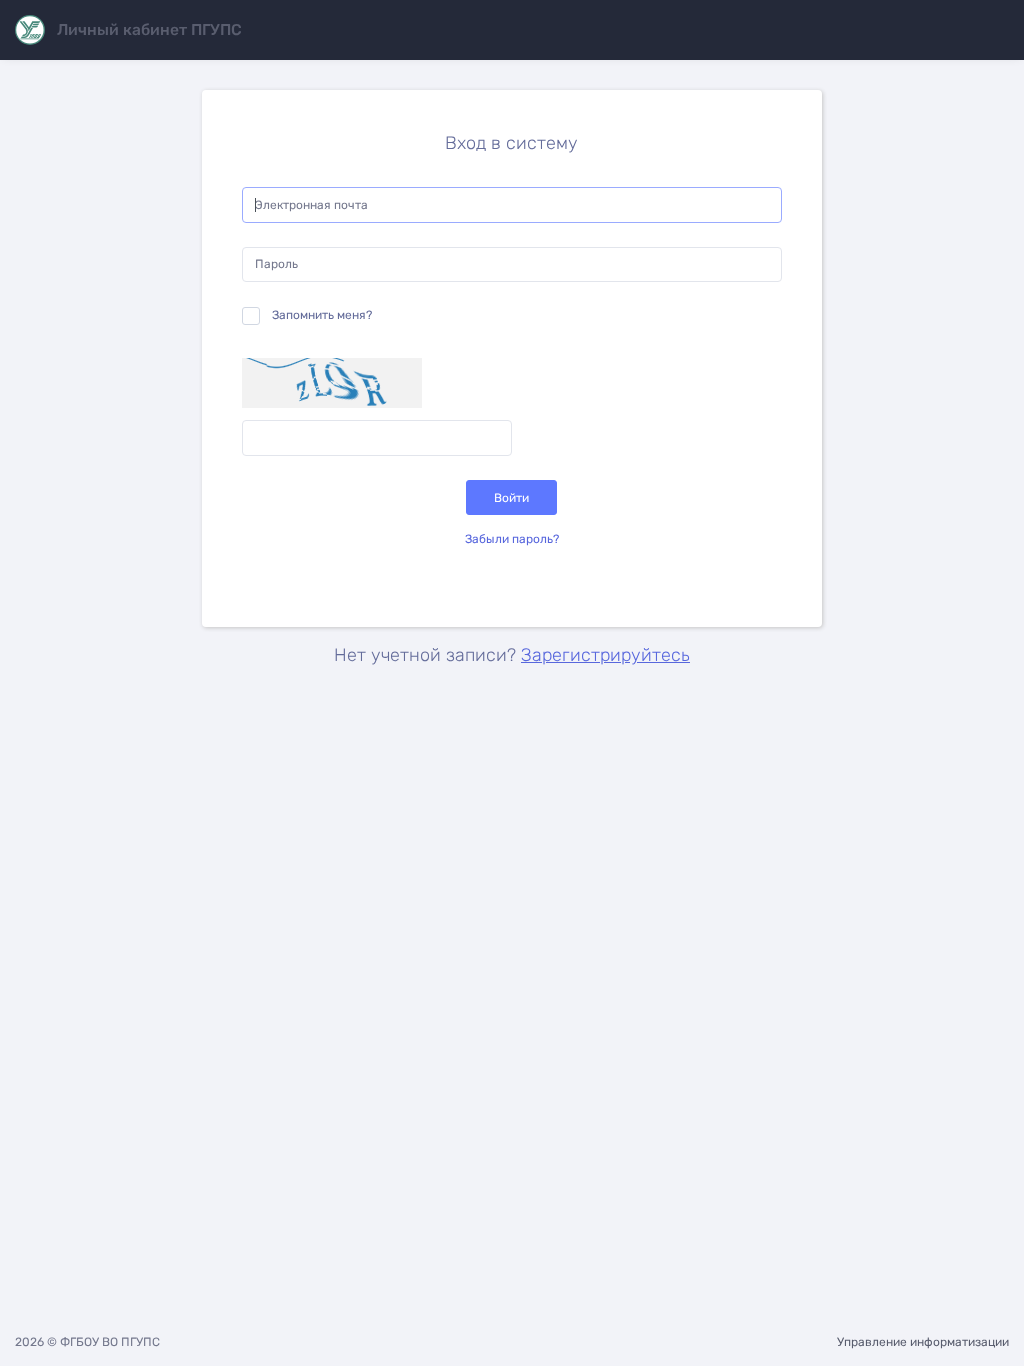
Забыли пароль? (512, 539)
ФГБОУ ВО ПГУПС (110, 1342)
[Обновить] (332, 383)
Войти (511, 498)
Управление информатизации (923, 1342)
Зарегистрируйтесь (605, 655)
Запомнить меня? (322, 315)
